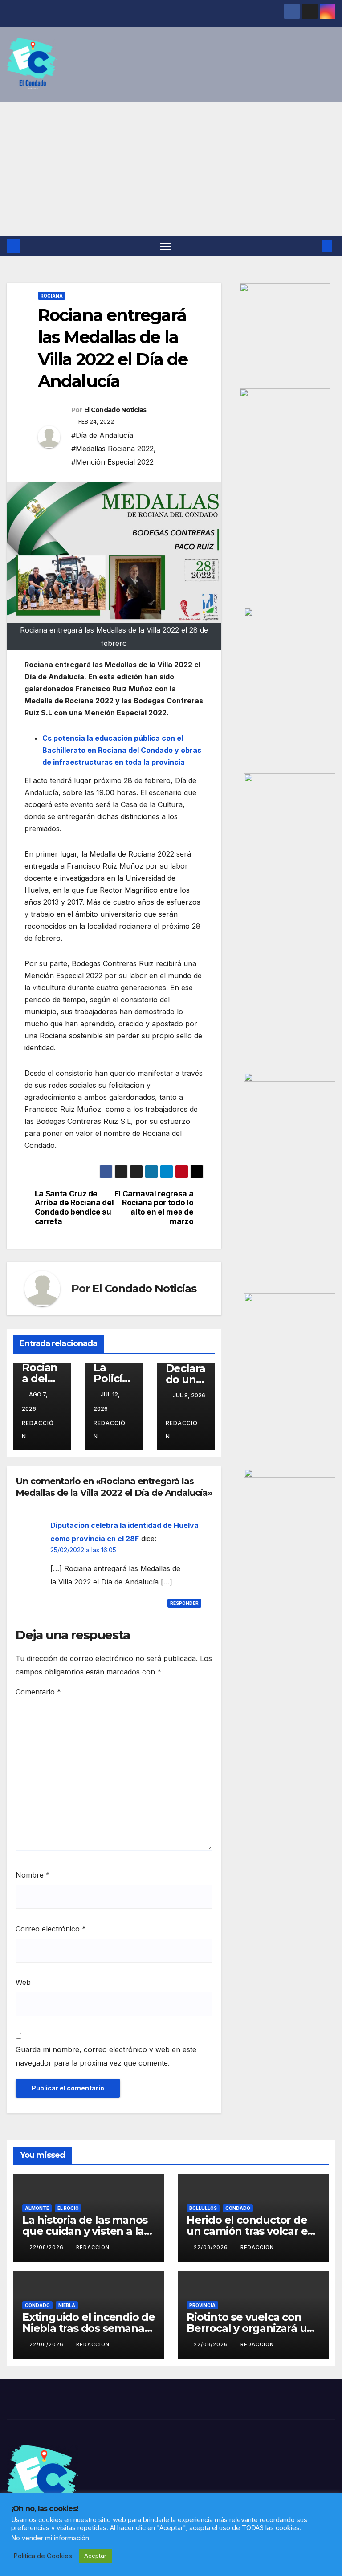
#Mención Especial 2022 (112, 462)
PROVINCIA (202, 2305)
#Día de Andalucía (102, 435)
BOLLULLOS (203, 2208)
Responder (184, 1603)
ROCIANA (52, 296)
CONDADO (238, 2208)
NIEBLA (67, 2305)
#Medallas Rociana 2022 (112, 449)
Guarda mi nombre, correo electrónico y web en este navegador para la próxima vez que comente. (106, 2056)
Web (23, 1982)
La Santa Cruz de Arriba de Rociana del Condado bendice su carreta (74, 1208)
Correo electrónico (51, 1929)
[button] (313, 246)
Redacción (38, 1430)
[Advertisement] (171, 169)
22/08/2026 (47, 2247)
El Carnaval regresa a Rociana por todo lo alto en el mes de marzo (154, 1208)
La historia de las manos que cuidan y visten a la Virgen (85, 2231)
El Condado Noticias (115, 410)
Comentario (38, 1692)
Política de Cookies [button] (43, 2556)
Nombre (33, 1875)
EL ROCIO (68, 2208)
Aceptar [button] (95, 2556)
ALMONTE (37, 2208)
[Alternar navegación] (165, 246)
